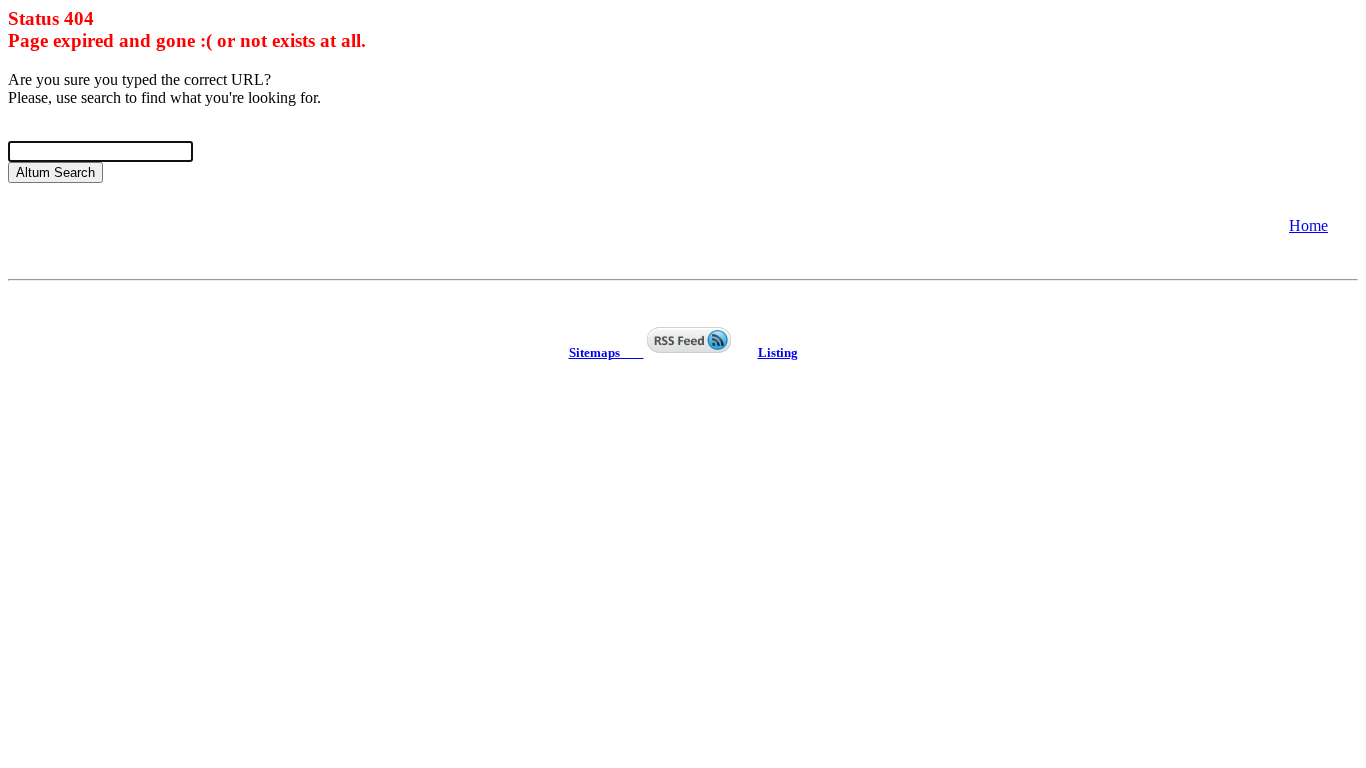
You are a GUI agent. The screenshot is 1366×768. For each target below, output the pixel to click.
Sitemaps (606, 352)
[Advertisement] (168, 224)
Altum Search (55, 172)
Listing (778, 352)
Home (1308, 225)
